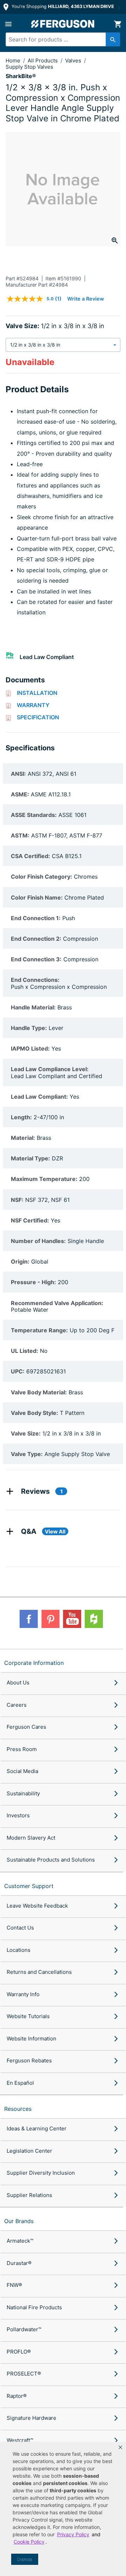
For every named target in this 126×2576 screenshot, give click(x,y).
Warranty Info (23, 1994)
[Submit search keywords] (113, 39)
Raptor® (17, 2396)
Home (13, 60)
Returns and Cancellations (39, 1972)
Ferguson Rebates (29, 2060)
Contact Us (20, 1928)
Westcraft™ (20, 2440)
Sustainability (23, 1793)
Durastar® (19, 2263)
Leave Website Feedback (37, 1906)
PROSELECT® (24, 2374)
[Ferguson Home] (63, 24)
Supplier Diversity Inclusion (41, 2173)
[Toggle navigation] (8, 24)
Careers (17, 1705)
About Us (18, 1683)
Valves (74, 60)
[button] (120, 2447)
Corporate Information (34, 1663)
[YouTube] (72, 1619)
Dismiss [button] (25, 2559)
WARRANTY (33, 705)
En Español (20, 2083)
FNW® (14, 2285)
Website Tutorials (28, 2016)
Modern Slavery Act (31, 1838)
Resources (18, 2109)
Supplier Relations (29, 2195)
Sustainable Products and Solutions (51, 1860)
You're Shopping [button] (62, 6)
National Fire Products (34, 2307)
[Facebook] (29, 1619)
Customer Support (29, 1886)
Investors (18, 1815)
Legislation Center (29, 2151)
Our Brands (19, 2221)
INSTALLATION (37, 693)
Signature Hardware (31, 2418)
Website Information (31, 2039)
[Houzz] (94, 1619)
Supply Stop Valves (29, 67)
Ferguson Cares (26, 1727)
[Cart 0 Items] (118, 24)
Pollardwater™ (24, 2329)
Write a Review (86, 299)
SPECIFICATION (38, 717)
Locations (19, 1950)
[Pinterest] (50, 1619)
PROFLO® (19, 2352)
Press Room (22, 1749)
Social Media (22, 1771)
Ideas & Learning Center (37, 2128)
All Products (43, 60)
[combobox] (60, 39)
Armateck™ (20, 2241)
